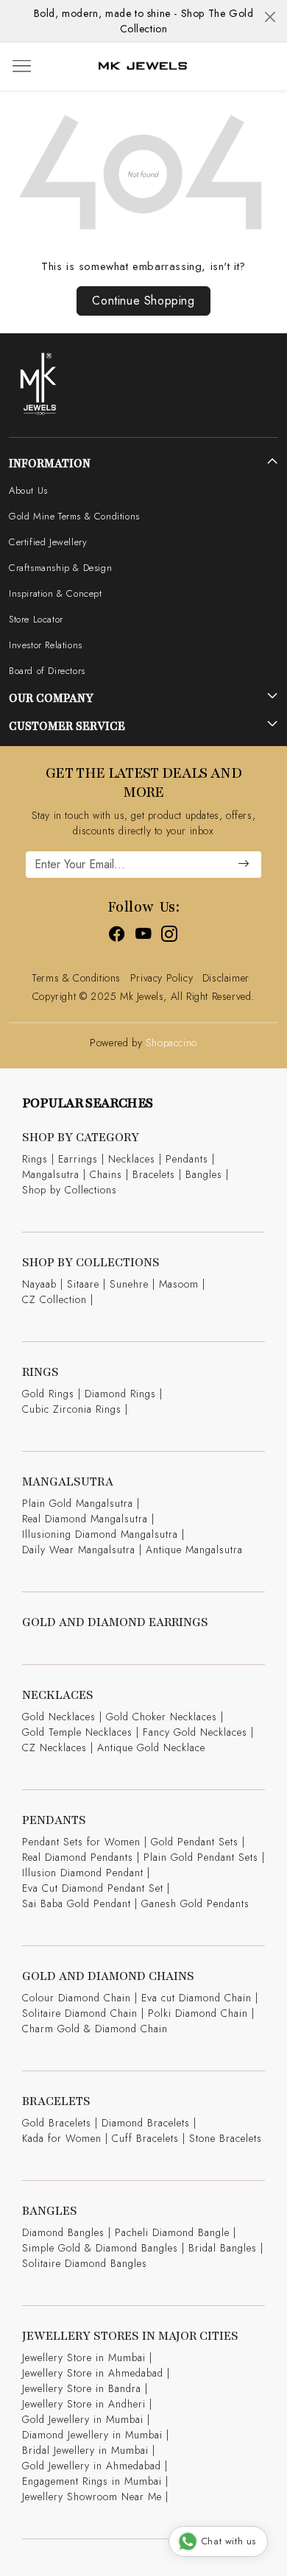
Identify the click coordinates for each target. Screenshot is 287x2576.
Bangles (204, 1174)
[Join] (244, 865)
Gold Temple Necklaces (77, 1732)
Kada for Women (62, 2138)
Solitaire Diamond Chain (80, 2013)
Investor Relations (46, 645)
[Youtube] (144, 936)
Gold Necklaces (59, 1717)
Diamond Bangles (63, 2232)
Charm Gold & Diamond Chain (95, 2029)
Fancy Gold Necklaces (195, 1732)
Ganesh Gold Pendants (195, 1903)
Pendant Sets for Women (81, 1842)
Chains (106, 1174)
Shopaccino (171, 1043)
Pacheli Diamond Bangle (172, 2232)
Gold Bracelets (57, 2123)
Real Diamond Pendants (78, 1857)
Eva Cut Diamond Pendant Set (93, 1888)
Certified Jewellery (48, 542)
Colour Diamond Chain (77, 1998)
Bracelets (154, 1174)
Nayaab (39, 1284)
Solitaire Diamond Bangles (85, 2263)
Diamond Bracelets (146, 2123)
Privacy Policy (162, 978)
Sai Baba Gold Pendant (77, 1903)
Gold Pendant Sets (195, 1842)
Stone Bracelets (226, 2138)
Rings (35, 1159)
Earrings (78, 1159)
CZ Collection (54, 1299)
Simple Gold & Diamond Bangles (100, 2248)
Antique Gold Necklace (151, 1748)
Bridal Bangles (223, 2248)
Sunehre (129, 1284)
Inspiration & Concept (56, 593)
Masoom (179, 1284)
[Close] (270, 17)
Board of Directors (47, 671)
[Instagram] (170, 936)
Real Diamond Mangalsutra (85, 1519)
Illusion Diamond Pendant (83, 1873)
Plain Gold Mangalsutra (78, 1503)
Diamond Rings (120, 1394)
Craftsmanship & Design (60, 568)
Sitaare (83, 1284)
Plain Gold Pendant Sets (201, 1857)
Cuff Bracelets (145, 2138)
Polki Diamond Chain (198, 2013)
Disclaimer (226, 978)
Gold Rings (48, 1394)
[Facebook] (117, 936)
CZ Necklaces (54, 1748)
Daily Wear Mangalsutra (79, 1550)
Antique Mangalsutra (194, 1550)
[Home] (143, 67)
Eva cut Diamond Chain (196, 1998)
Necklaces (132, 1159)
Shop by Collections (70, 1190)
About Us (28, 490)
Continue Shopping (143, 301)
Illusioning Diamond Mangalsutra (100, 1534)
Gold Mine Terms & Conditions (74, 516)
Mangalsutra (51, 1174)
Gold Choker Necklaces (162, 1717)
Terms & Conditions (76, 978)
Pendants (187, 1159)
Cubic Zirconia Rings (72, 1409)
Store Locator (36, 619)
